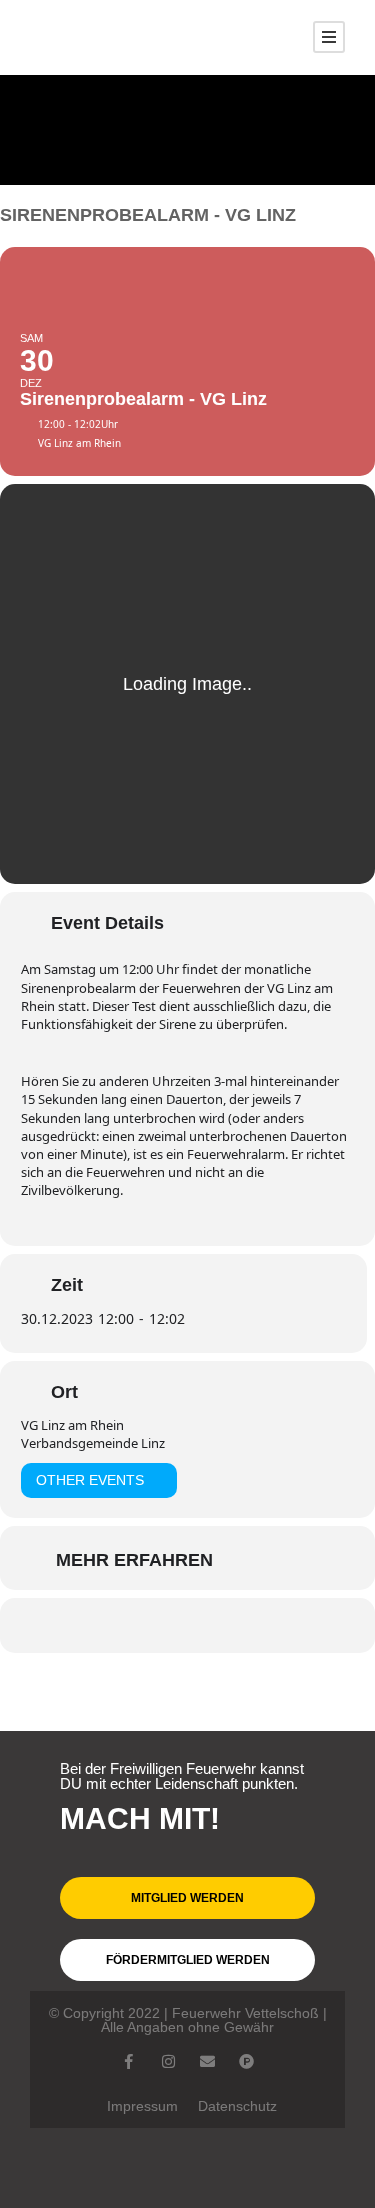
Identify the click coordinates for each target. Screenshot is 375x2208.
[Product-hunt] (246, 2061)
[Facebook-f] (129, 2061)
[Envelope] (207, 2061)
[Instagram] (168, 2061)
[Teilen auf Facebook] (125, 1625)
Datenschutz (237, 2106)
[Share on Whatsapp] (165, 1625)
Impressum (142, 2106)
